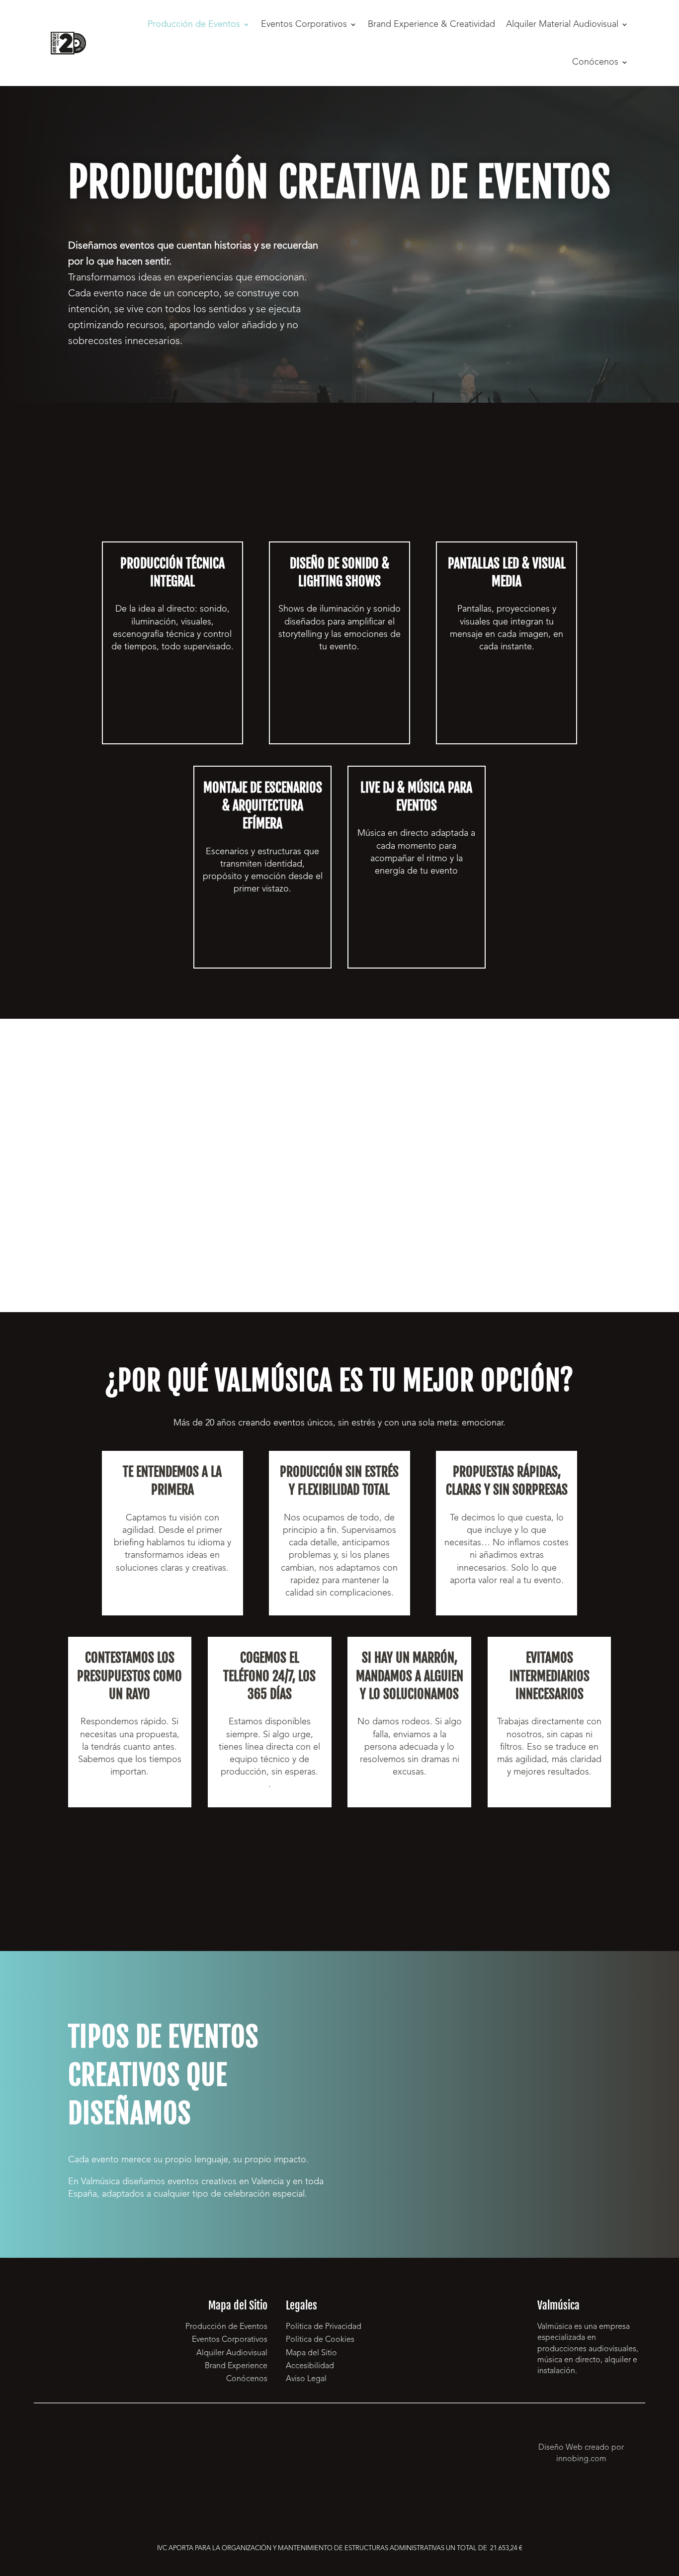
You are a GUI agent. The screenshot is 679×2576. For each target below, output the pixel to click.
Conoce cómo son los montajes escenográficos (263, 937)
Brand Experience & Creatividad (431, 24)
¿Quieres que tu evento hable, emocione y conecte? (453, 266)
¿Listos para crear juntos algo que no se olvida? (339, 1865)
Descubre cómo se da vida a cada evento (172, 722)
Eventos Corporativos (304, 24)
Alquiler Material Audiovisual (562, 24)
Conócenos (595, 62)
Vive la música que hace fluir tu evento (417, 946)
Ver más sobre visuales (507, 715)
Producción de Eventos (194, 24)
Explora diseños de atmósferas (339, 696)
